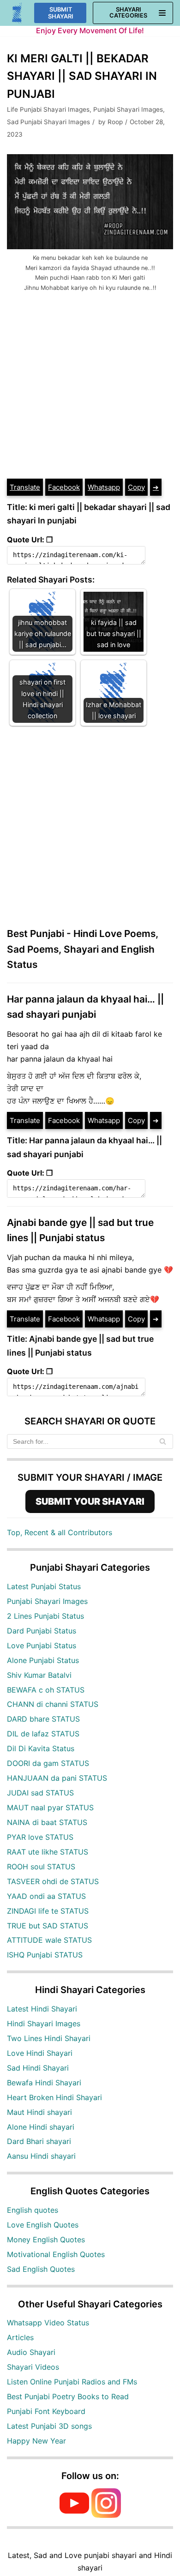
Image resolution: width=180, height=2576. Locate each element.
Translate (25, 487)
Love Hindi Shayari (40, 2053)
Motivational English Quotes (56, 2254)
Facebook (64, 487)
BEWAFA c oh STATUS (46, 1690)
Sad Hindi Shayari (38, 2068)
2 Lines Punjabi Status (45, 1616)
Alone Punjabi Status (43, 1660)
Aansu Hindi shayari (41, 2156)
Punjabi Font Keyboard (46, 2411)
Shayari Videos (33, 2367)
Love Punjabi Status (42, 1645)
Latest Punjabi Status (44, 1586)
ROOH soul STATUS (41, 1867)
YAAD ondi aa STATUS (46, 1896)
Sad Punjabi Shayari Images (48, 122)
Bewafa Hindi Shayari (44, 2083)
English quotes (33, 2210)
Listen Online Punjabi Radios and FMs (72, 2382)
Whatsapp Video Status (48, 2323)
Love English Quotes (43, 2225)
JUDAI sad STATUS (40, 1793)
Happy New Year (36, 2441)
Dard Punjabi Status (42, 1631)
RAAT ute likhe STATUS (48, 1852)
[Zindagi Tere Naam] (17, 13)
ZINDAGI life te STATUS (48, 1911)
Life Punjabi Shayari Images (48, 109)
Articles (20, 2337)
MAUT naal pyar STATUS (50, 1807)
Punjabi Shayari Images (128, 109)
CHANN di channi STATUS (53, 1704)
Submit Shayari (61, 13)
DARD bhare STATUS (43, 1719)
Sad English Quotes (41, 2269)
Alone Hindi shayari (41, 2127)
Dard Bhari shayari (39, 2141)
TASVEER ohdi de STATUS (53, 1881)
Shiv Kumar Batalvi (39, 1675)
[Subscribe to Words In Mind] (74, 2515)
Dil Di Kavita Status (41, 1748)
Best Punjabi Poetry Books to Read (68, 2396)
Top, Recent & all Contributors (60, 1532)
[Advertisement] (90, 383)
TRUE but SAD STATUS (48, 1926)
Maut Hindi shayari (39, 2112)
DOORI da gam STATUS (48, 1763)
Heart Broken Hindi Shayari (54, 2097)
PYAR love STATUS (40, 1837)
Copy (136, 487)
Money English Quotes (46, 2240)
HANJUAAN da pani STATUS (57, 1778)
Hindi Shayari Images (44, 2024)
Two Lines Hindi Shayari (49, 2038)
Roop (115, 122)
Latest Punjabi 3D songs (49, 2426)
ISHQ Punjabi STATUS (45, 1955)
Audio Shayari (31, 2352)
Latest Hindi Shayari (42, 2009)
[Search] (163, 1441)
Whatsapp (104, 487)
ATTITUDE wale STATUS (49, 1940)
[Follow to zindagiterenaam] (106, 2515)
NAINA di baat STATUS (47, 1822)
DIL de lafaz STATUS (43, 1734)
